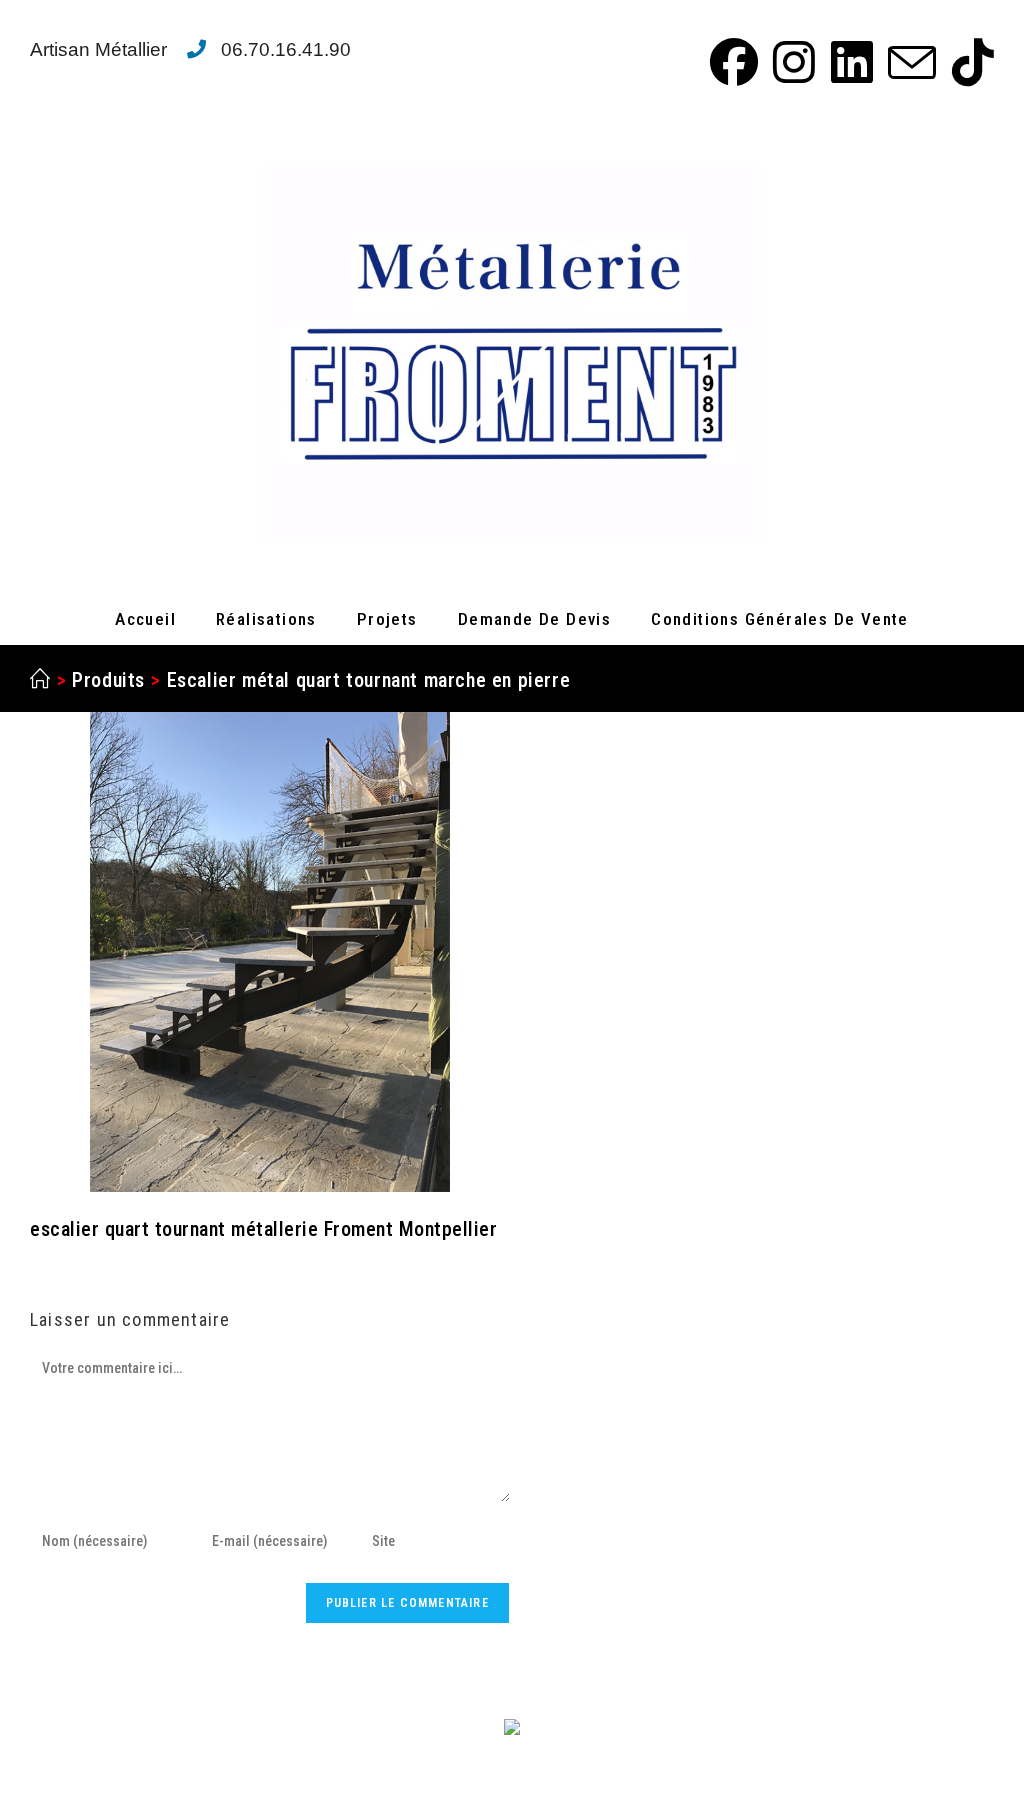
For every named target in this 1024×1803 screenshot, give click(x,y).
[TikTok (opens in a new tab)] (968, 62)
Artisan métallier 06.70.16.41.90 (190, 49)
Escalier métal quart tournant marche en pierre (369, 680)
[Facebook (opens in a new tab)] (731, 62)
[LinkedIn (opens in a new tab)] (849, 62)
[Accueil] (40, 680)
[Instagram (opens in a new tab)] (791, 62)
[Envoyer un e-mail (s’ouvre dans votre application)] (909, 62)
